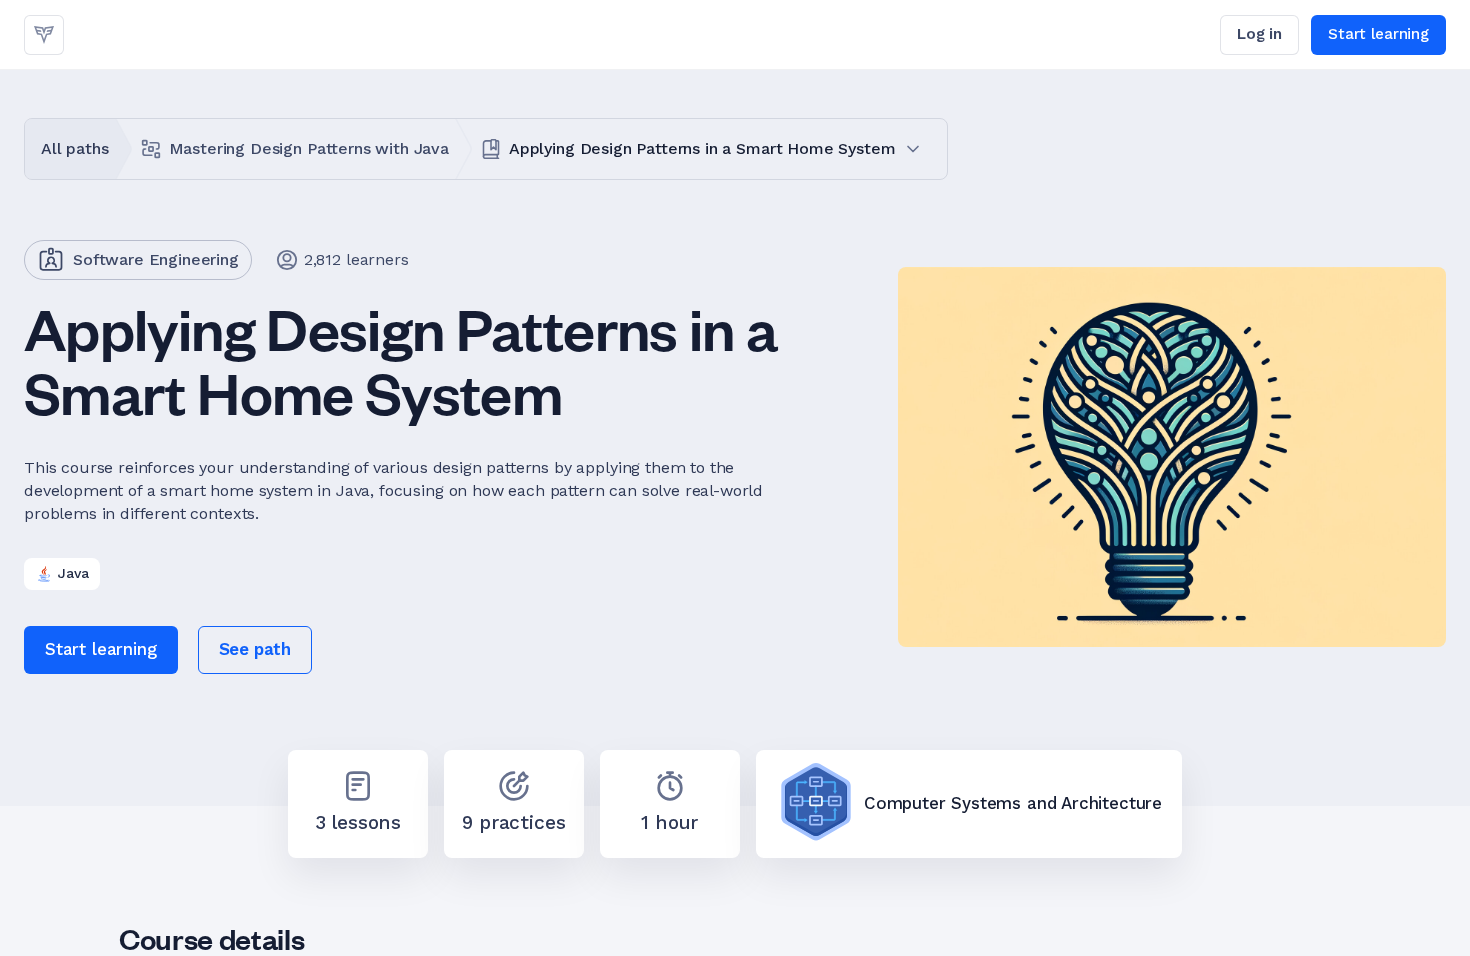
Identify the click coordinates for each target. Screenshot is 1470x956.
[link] (44, 35)
